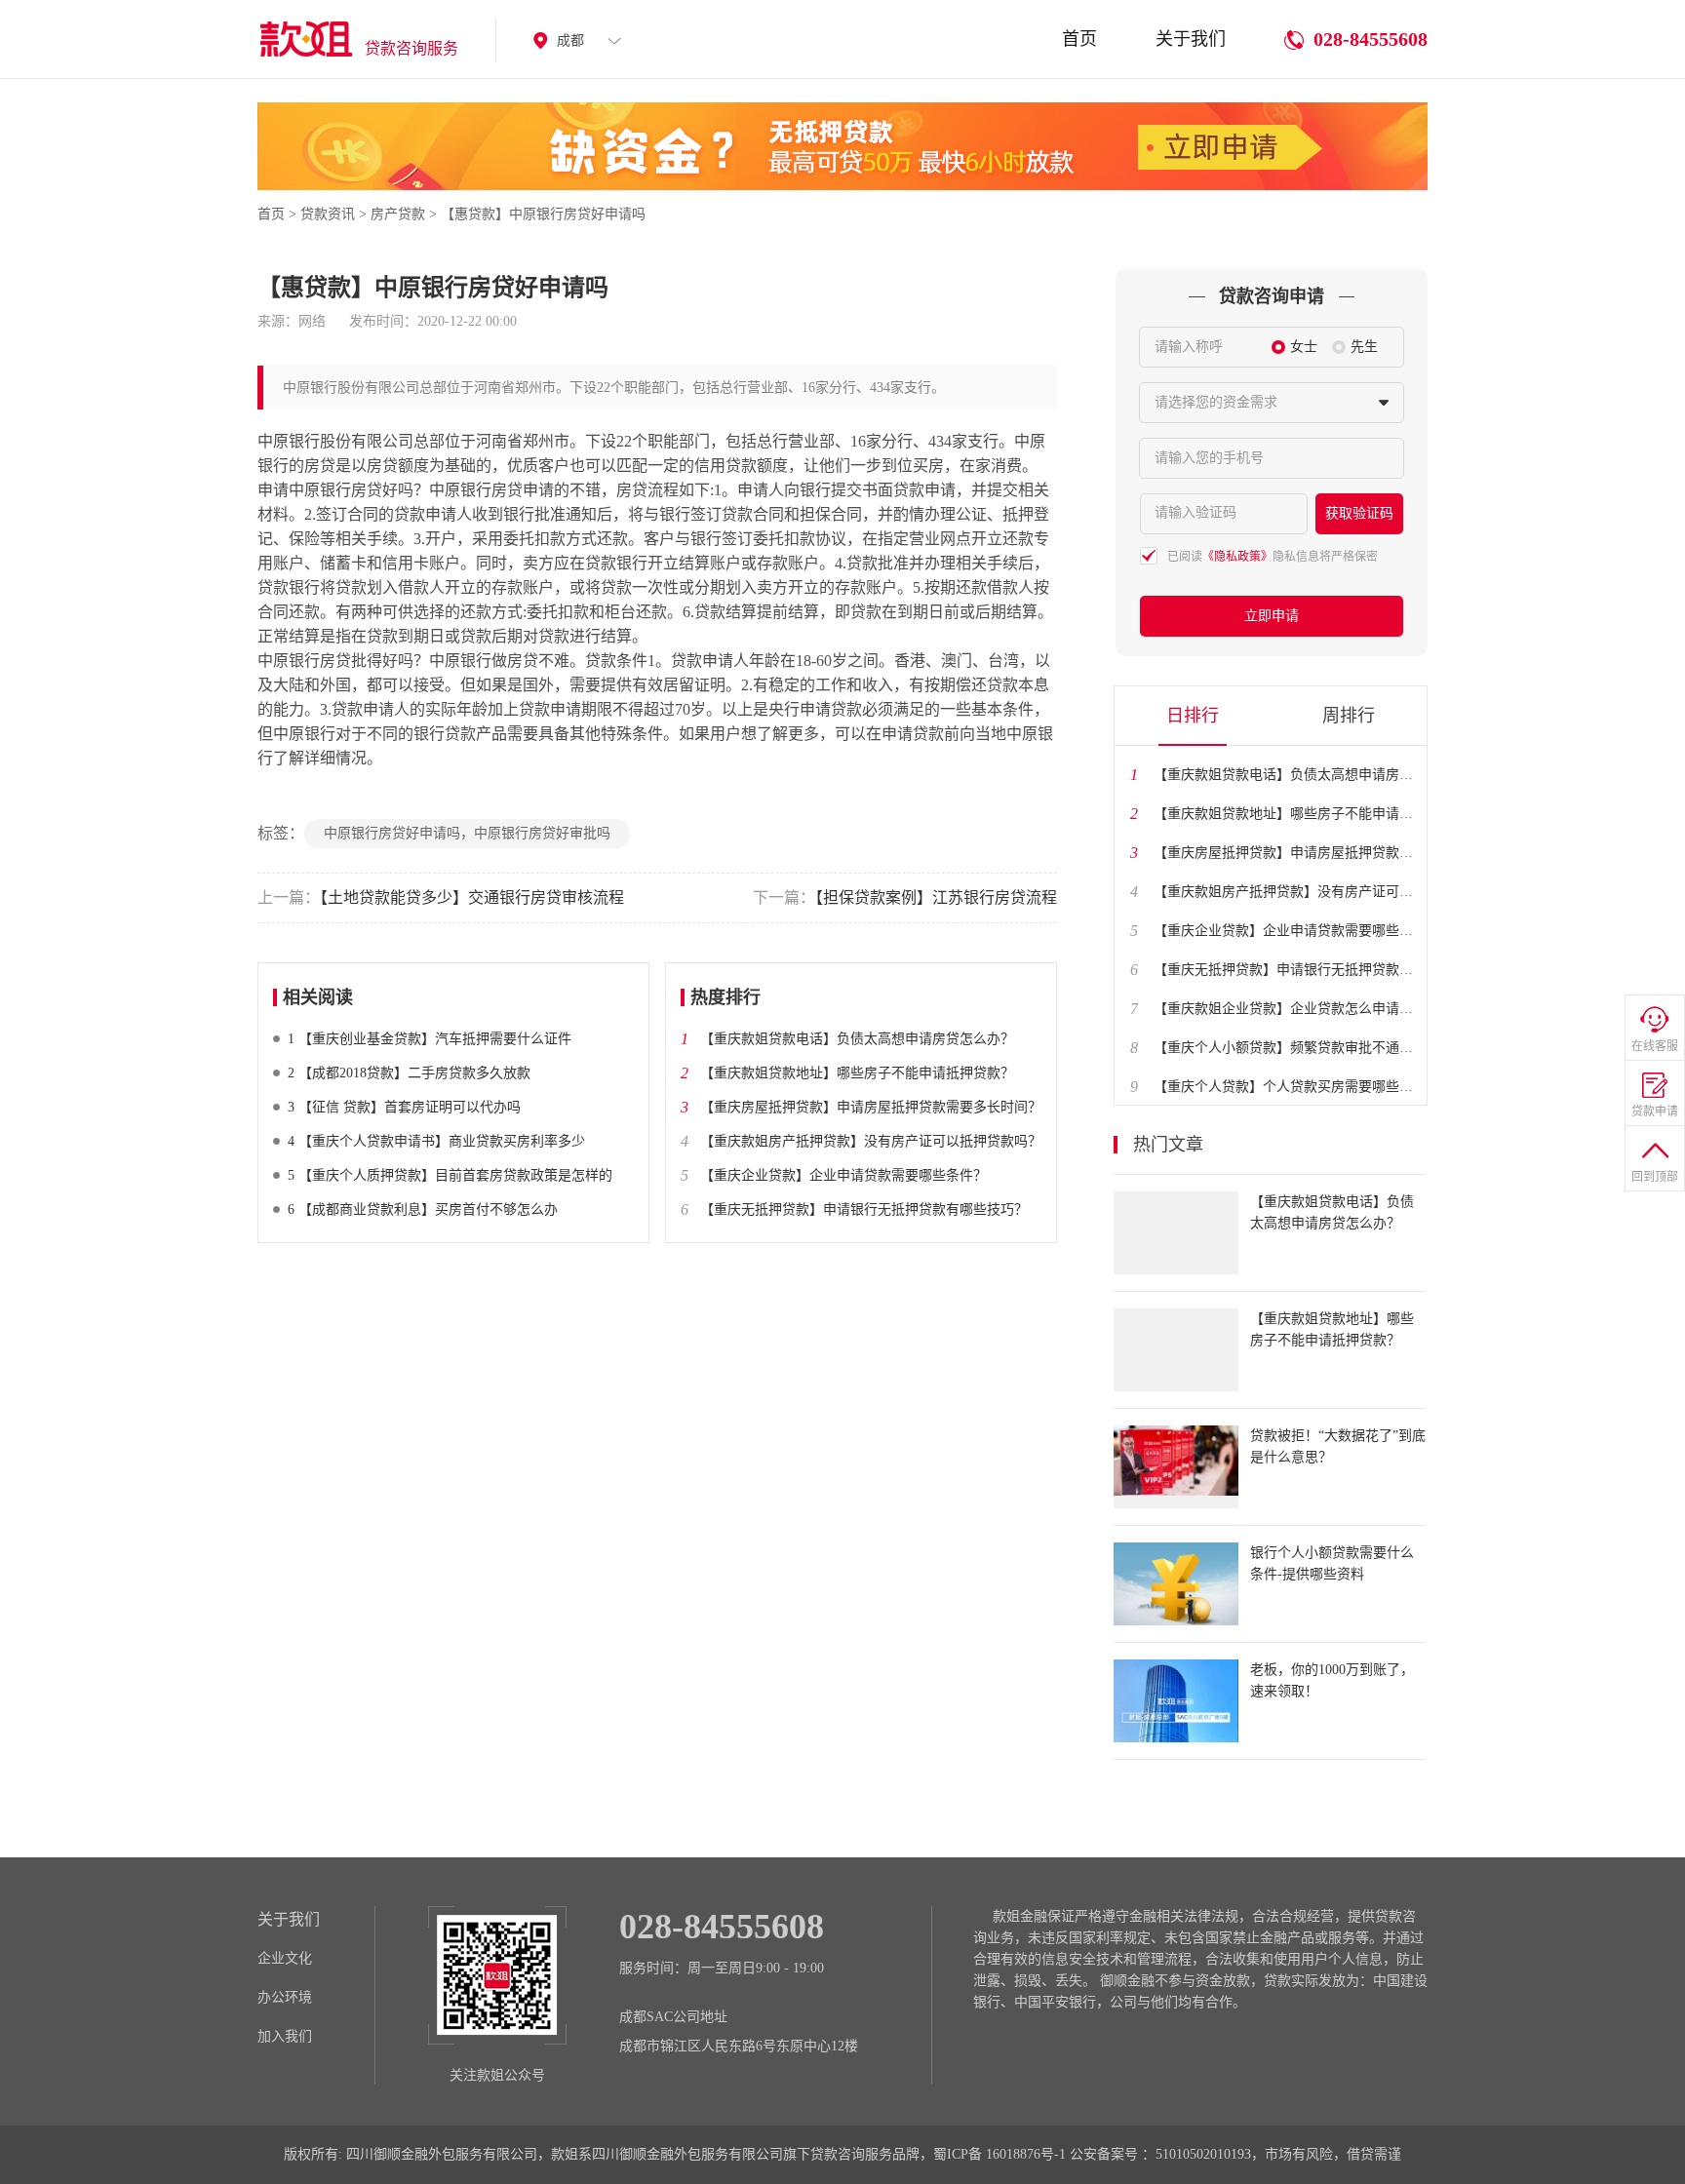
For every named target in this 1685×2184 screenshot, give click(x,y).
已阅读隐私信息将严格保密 (1273, 557)
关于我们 (1191, 39)
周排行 (1349, 716)
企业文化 (285, 1958)
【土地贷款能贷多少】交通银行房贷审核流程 (441, 897)
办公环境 (285, 1997)
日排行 (1193, 716)
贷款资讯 (328, 214)
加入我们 (285, 2036)
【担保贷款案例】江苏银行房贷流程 (905, 897)
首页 (1079, 39)
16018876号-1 (1026, 2154)
